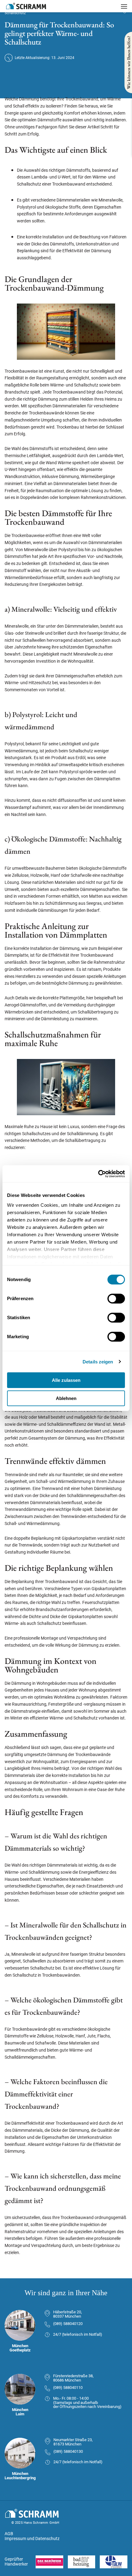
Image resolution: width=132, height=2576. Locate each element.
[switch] (116, 1299)
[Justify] (124, 6)
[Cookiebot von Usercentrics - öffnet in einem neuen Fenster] (98, 1174)
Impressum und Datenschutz (32, 2539)
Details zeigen (98, 1362)
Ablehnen (66, 1398)
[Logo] (26, 6)
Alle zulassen (66, 1380)
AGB (9, 2534)
